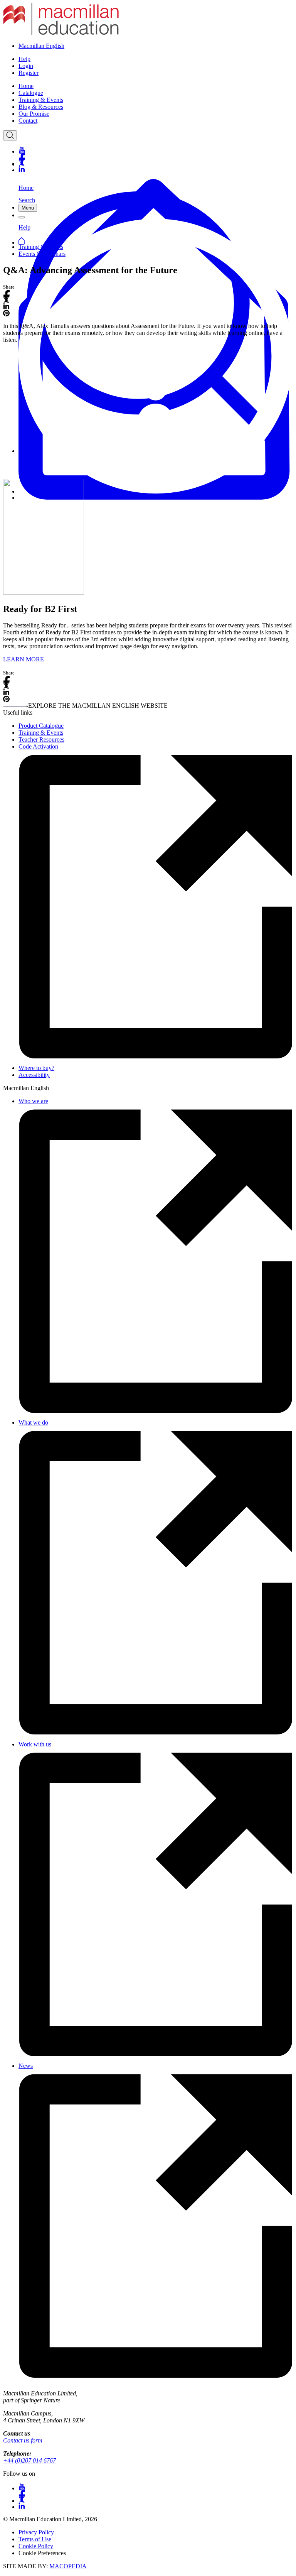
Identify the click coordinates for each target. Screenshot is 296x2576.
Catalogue (31, 93)
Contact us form (23, 2440)
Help (24, 59)
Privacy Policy (36, 2532)
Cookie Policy (36, 2546)
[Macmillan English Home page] (61, 33)
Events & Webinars (42, 254)
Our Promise (34, 114)
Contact (28, 121)
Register (29, 73)
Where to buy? (36, 1068)
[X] (156, 163)
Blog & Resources (41, 107)
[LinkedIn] (156, 170)
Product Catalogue (41, 726)
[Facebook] (156, 156)
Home (26, 86)
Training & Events (41, 100)
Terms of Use (35, 2539)
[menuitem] (156, 86)
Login (26, 66)
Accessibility (34, 1075)
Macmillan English (41, 46)
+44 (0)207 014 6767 (29, 2460)
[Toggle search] (10, 135)
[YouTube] (156, 150)
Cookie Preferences (42, 2553)
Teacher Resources (41, 740)
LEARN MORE (24, 659)
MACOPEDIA (68, 2566)
